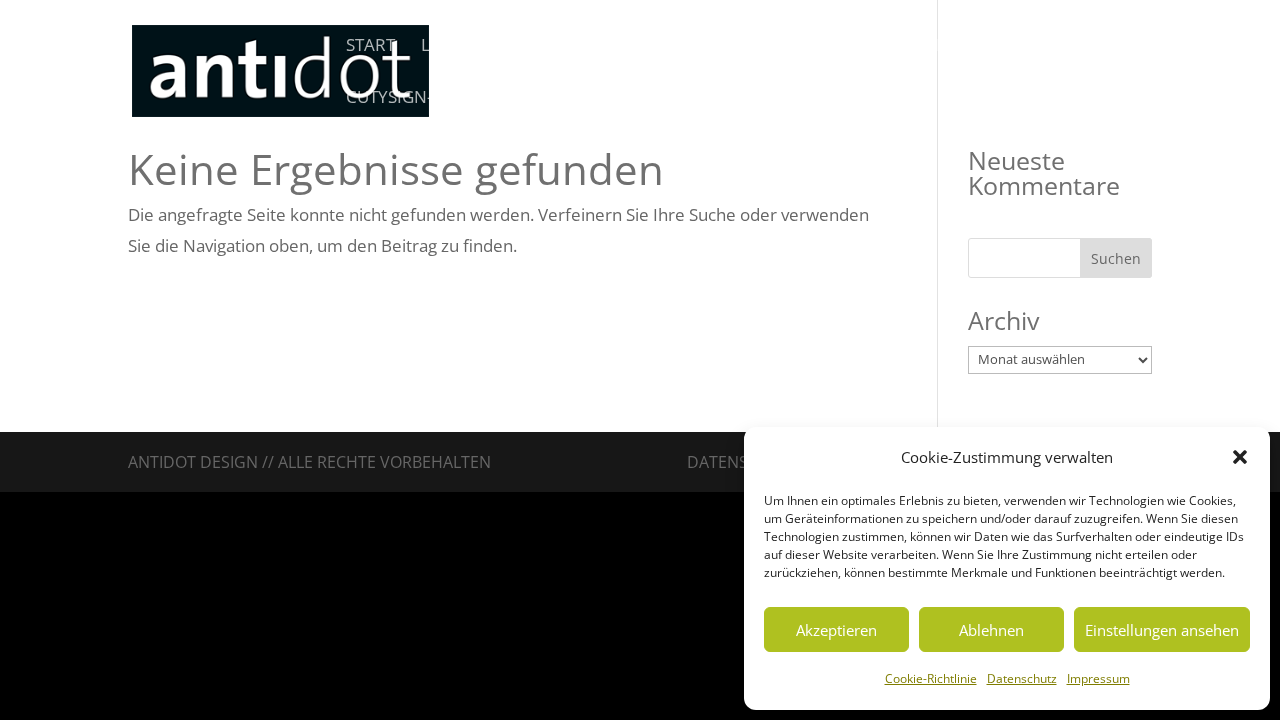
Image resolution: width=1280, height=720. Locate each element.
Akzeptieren (836, 630)
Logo (444, 47)
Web (586, 47)
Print (518, 47)
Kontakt (1090, 47)
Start (370, 47)
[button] (1240, 457)
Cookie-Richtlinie (931, 678)
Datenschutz (1022, 678)
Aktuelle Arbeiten (947, 47)
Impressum (1098, 678)
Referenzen (789, 47)
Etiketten (671, 47)
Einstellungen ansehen (1162, 630)
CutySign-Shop (411, 99)
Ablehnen (991, 630)
